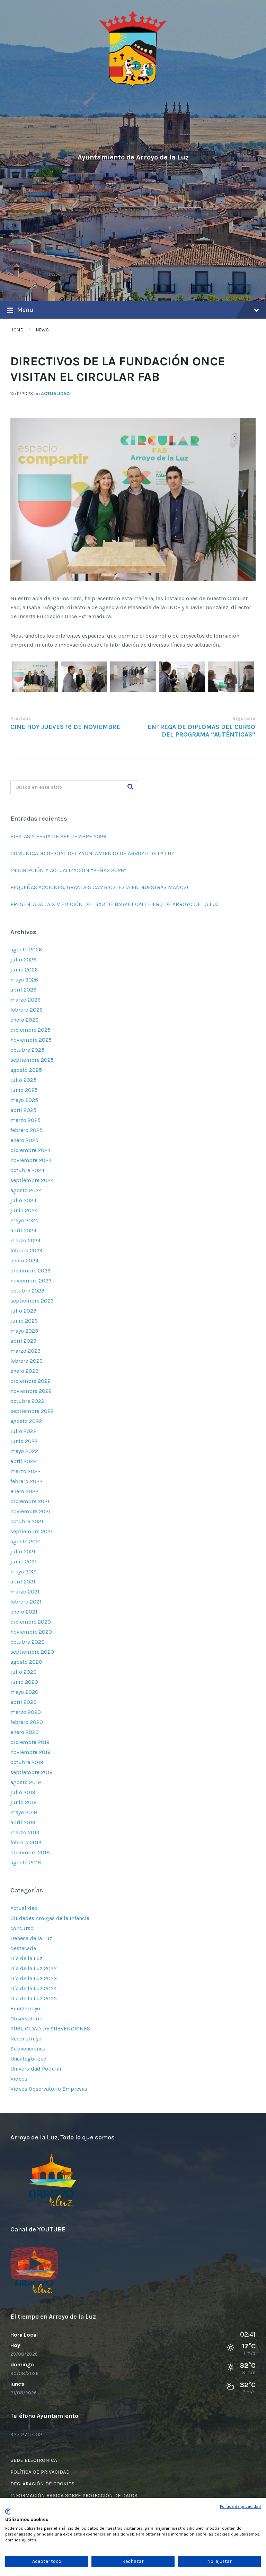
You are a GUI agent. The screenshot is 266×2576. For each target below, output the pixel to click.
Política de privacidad (240, 2506)
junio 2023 (24, 1321)
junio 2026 (24, 970)
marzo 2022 (25, 1471)
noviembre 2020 (31, 1632)
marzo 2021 (25, 1592)
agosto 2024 (26, 1190)
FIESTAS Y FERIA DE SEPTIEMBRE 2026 (59, 836)
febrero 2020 (27, 1722)
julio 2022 (23, 1431)
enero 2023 (24, 1371)
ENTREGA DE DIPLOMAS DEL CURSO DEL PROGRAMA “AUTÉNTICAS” (201, 731)
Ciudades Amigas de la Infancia (50, 1918)
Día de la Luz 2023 (34, 1978)
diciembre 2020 (31, 1622)
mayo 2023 (24, 1331)
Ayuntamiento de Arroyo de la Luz (133, 157)
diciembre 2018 (30, 1852)
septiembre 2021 (32, 1531)
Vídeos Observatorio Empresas (49, 2089)
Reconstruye (26, 2039)
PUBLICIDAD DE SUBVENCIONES (50, 2029)
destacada (23, 1948)
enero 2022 (24, 1491)
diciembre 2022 (30, 1381)
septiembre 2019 (32, 1772)
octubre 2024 (27, 1170)
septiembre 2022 (32, 1411)
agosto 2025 (26, 1070)
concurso (22, 1928)
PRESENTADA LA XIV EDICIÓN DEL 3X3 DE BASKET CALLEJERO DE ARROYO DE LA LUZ (115, 904)
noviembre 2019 (30, 1752)
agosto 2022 (26, 1421)
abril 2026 (23, 990)
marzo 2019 (25, 1832)
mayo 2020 (24, 1692)
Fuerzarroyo (25, 2008)
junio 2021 (24, 1561)
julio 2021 (23, 1551)
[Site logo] (133, 87)
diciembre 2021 (30, 1501)
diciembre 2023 (30, 1271)
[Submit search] (130, 787)
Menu (25, 310)
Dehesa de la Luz (31, 1938)
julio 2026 (23, 960)
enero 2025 (24, 1140)
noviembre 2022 (31, 1391)
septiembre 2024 (32, 1180)
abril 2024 (23, 1230)
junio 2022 (24, 1441)
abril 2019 (23, 1822)
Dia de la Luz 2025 (34, 1998)
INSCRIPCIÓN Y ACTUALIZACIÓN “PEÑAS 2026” (68, 870)
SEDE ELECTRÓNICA (34, 2460)
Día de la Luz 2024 (34, 1988)
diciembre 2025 (30, 1030)
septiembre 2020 (32, 1652)
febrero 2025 (26, 1130)
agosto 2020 (26, 1662)
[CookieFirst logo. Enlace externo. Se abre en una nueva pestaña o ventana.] (8, 2512)
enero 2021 (24, 1612)
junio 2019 (24, 1802)
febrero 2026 (26, 1010)
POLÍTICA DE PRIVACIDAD (40, 2472)
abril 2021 (23, 1582)
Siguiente (244, 718)
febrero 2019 (26, 1842)
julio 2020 (24, 1672)
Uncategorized (29, 2059)
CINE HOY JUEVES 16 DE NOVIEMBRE (65, 727)
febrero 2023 (26, 1361)
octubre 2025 (27, 1050)
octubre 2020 (28, 1642)
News (42, 330)
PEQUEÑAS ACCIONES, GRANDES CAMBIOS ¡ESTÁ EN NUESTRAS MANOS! (99, 887)
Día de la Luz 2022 (34, 1968)
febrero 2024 (26, 1250)
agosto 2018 (26, 1862)
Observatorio (26, 2018)
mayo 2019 (24, 1812)
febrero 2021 (26, 1602)
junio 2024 (24, 1210)
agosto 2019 (26, 1782)
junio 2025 (24, 1090)
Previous (21, 718)
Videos (19, 2079)
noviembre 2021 (30, 1511)
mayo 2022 (24, 1451)
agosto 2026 (26, 949)
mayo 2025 (24, 1100)
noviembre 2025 (31, 1040)
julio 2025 (23, 1080)
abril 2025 (23, 1110)
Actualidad (55, 394)
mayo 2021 (24, 1572)
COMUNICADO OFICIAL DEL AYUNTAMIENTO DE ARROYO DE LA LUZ (92, 853)
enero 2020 (25, 1732)
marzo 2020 (26, 1712)
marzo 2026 (25, 1000)
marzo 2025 (25, 1120)
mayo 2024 (24, 1220)
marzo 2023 (25, 1351)
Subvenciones (28, 2049)
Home (17, 330)
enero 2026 (24, 1020)
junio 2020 (24, 1682)
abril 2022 (23, 1461)
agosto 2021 (26, 1541)
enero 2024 (24, 1260)
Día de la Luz (26, 1958)
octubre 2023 (27, 1291)
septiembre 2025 (32, 1060)
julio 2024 (23, 1200)
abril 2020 (24, 1702)
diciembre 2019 (30, 1742)
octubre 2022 (27, 1401)
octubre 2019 (27, 1762)
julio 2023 (23, 1311)
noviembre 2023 (31, 1281)
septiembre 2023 (32, 1301)
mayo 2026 (24, 980)
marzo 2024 (25, 1240)
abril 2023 (23, 1341)
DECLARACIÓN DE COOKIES (42, 2484)
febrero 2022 (26, 1481)
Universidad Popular (36, 2069)
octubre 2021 (27, 1521)
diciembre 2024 (30, 1150)
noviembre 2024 (31, 1160)
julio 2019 (23, 1792)
